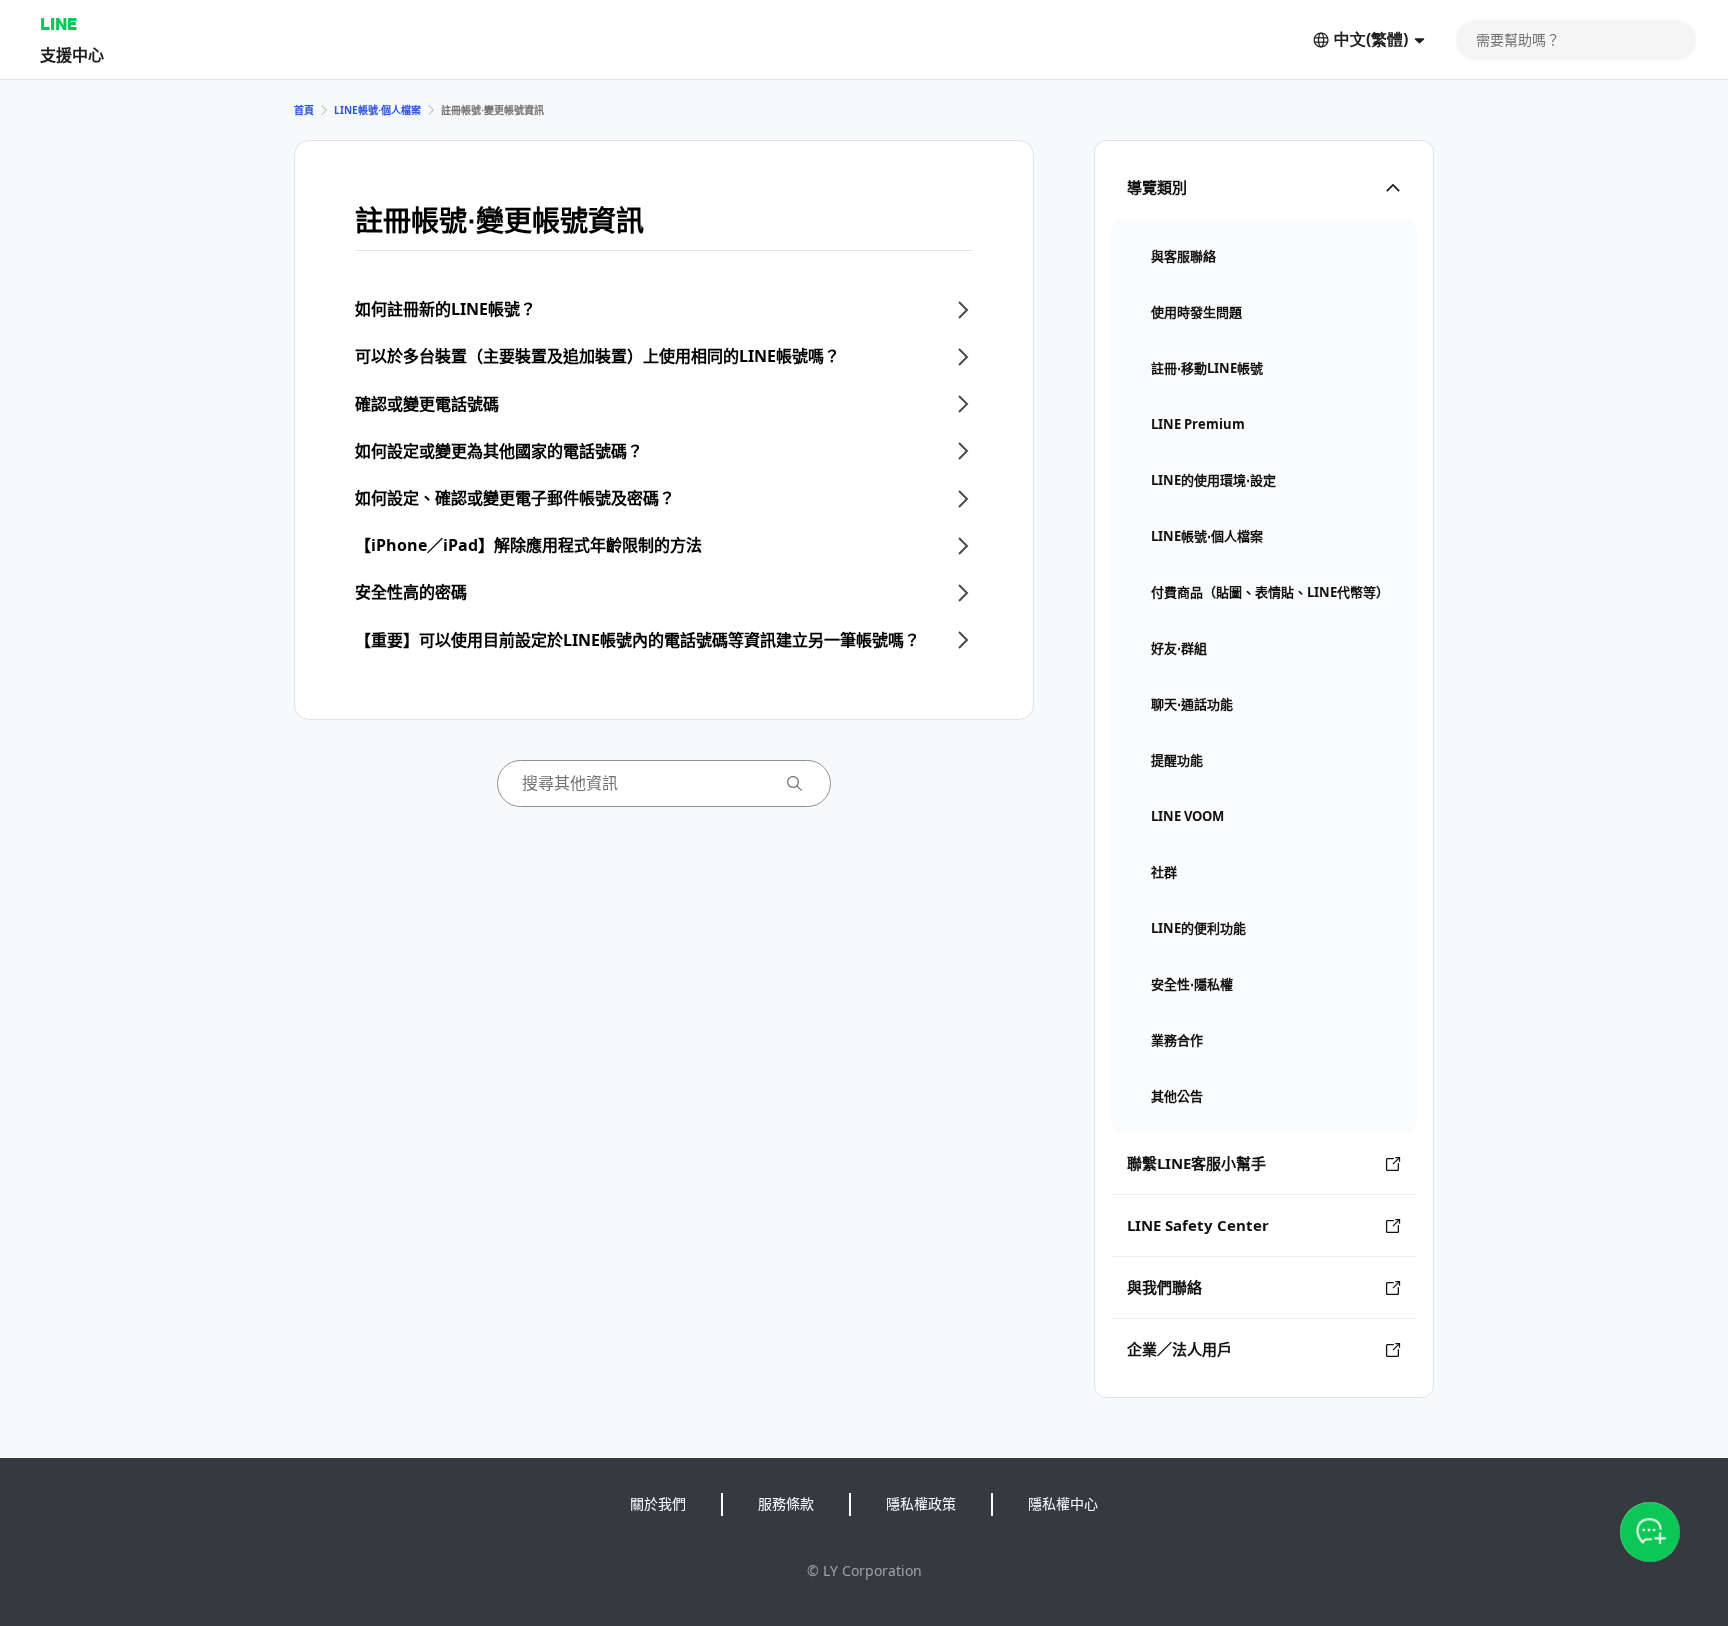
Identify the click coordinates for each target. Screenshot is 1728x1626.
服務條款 (786, 1503)
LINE (58, 23)
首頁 (304, 110)
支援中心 (72, 54)
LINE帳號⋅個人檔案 (377, 110)
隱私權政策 (921, 1503)
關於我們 (658, 1503)
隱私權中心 (1063, 1503)
